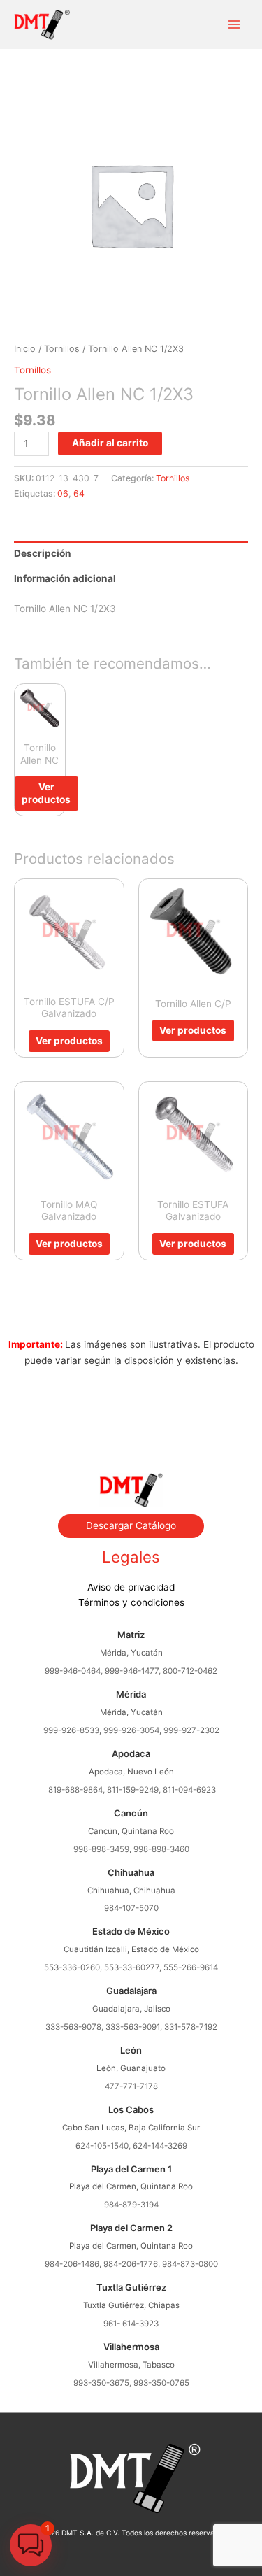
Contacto (131, 1438)
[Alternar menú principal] (234, 25)
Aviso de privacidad (131, 1587)
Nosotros (131, 1407)
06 (63, 493)
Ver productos (46, 793)
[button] (31, 2545)
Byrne (131, 1422)
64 (79, 493)
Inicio (25, 349)
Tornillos (62, 349)
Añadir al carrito (110, 443)
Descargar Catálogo (131, 1525)
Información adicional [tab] (65, 578)
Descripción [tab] (43, 553)
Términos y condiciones (131, 1602)
